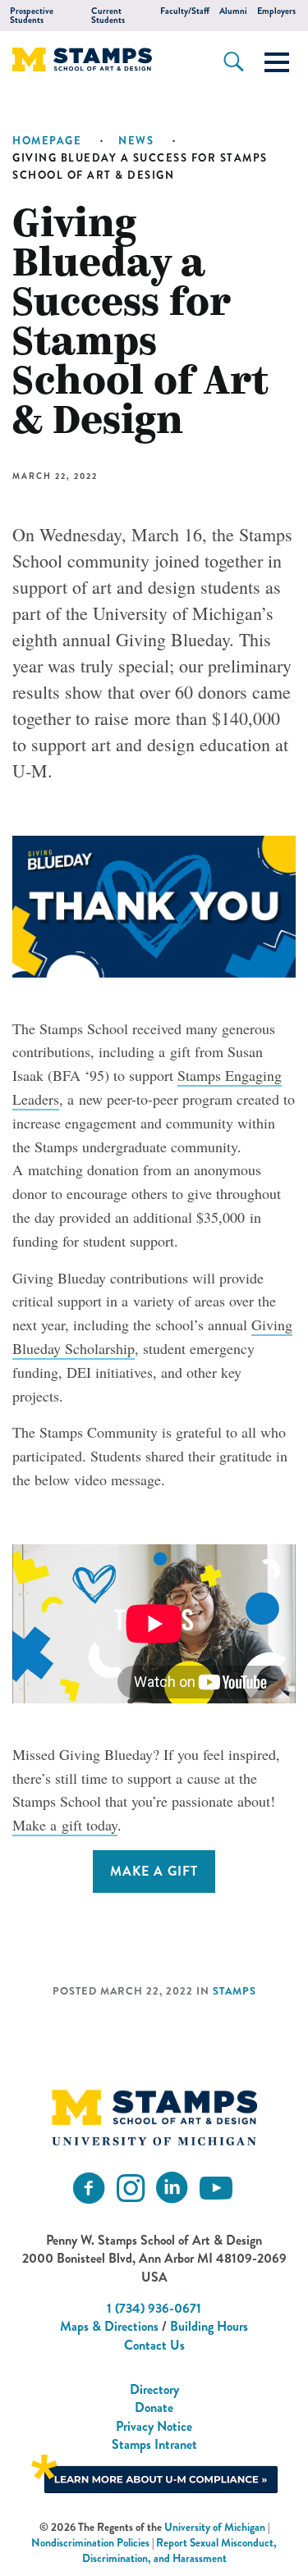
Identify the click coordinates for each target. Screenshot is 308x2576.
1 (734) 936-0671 (154, 2308)
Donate (154, 2407)
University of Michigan (215, 2527)
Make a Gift (154, 1871)
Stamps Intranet (154, 2444)
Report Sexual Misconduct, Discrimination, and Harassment (180, 2551)
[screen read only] (277, 62)
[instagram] (131, 2188)
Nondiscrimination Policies (90, 2543)
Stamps (234, 1991)
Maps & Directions (109, 2326)
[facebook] (89, 2188)
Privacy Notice (154, 2426)
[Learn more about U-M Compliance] (154, 2471)
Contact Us (154, 2345)
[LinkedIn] (172, 2188)
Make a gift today (65, 1825)
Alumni (233, 11)
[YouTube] (216, 2188)
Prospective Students (32, 16)
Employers (276, 11)
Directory (154, 2389)
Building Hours (209, 2326)
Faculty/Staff (185, 11)
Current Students (108, 16)
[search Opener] (234, 62)
